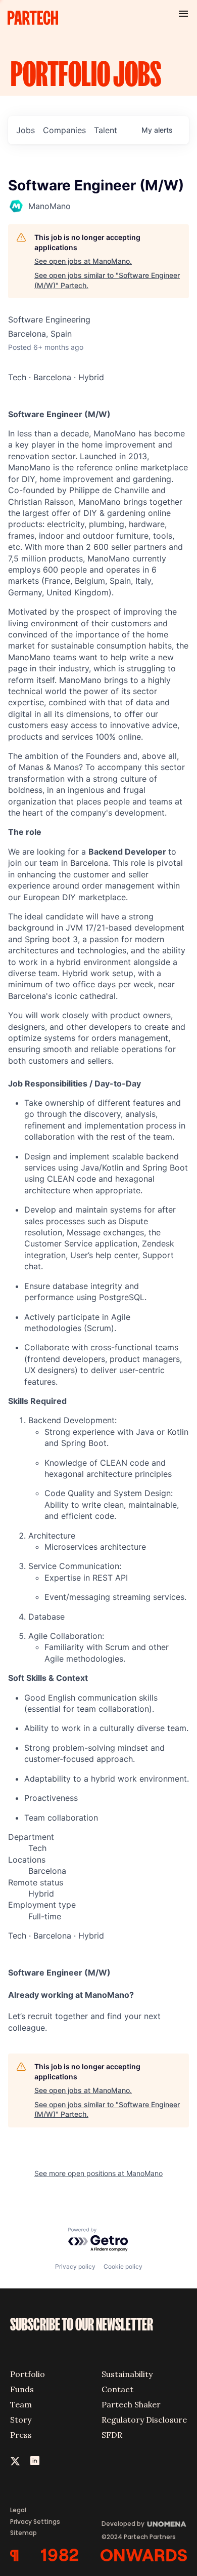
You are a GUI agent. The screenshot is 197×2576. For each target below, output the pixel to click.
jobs (26, 130)
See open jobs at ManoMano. (83, 261)
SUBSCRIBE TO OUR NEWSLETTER (82, 2325)
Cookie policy (123, 2266)
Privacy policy (75, 2266)
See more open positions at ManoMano (98, 2173)
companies (64, 130)
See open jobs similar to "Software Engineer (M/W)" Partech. (107, 280)
